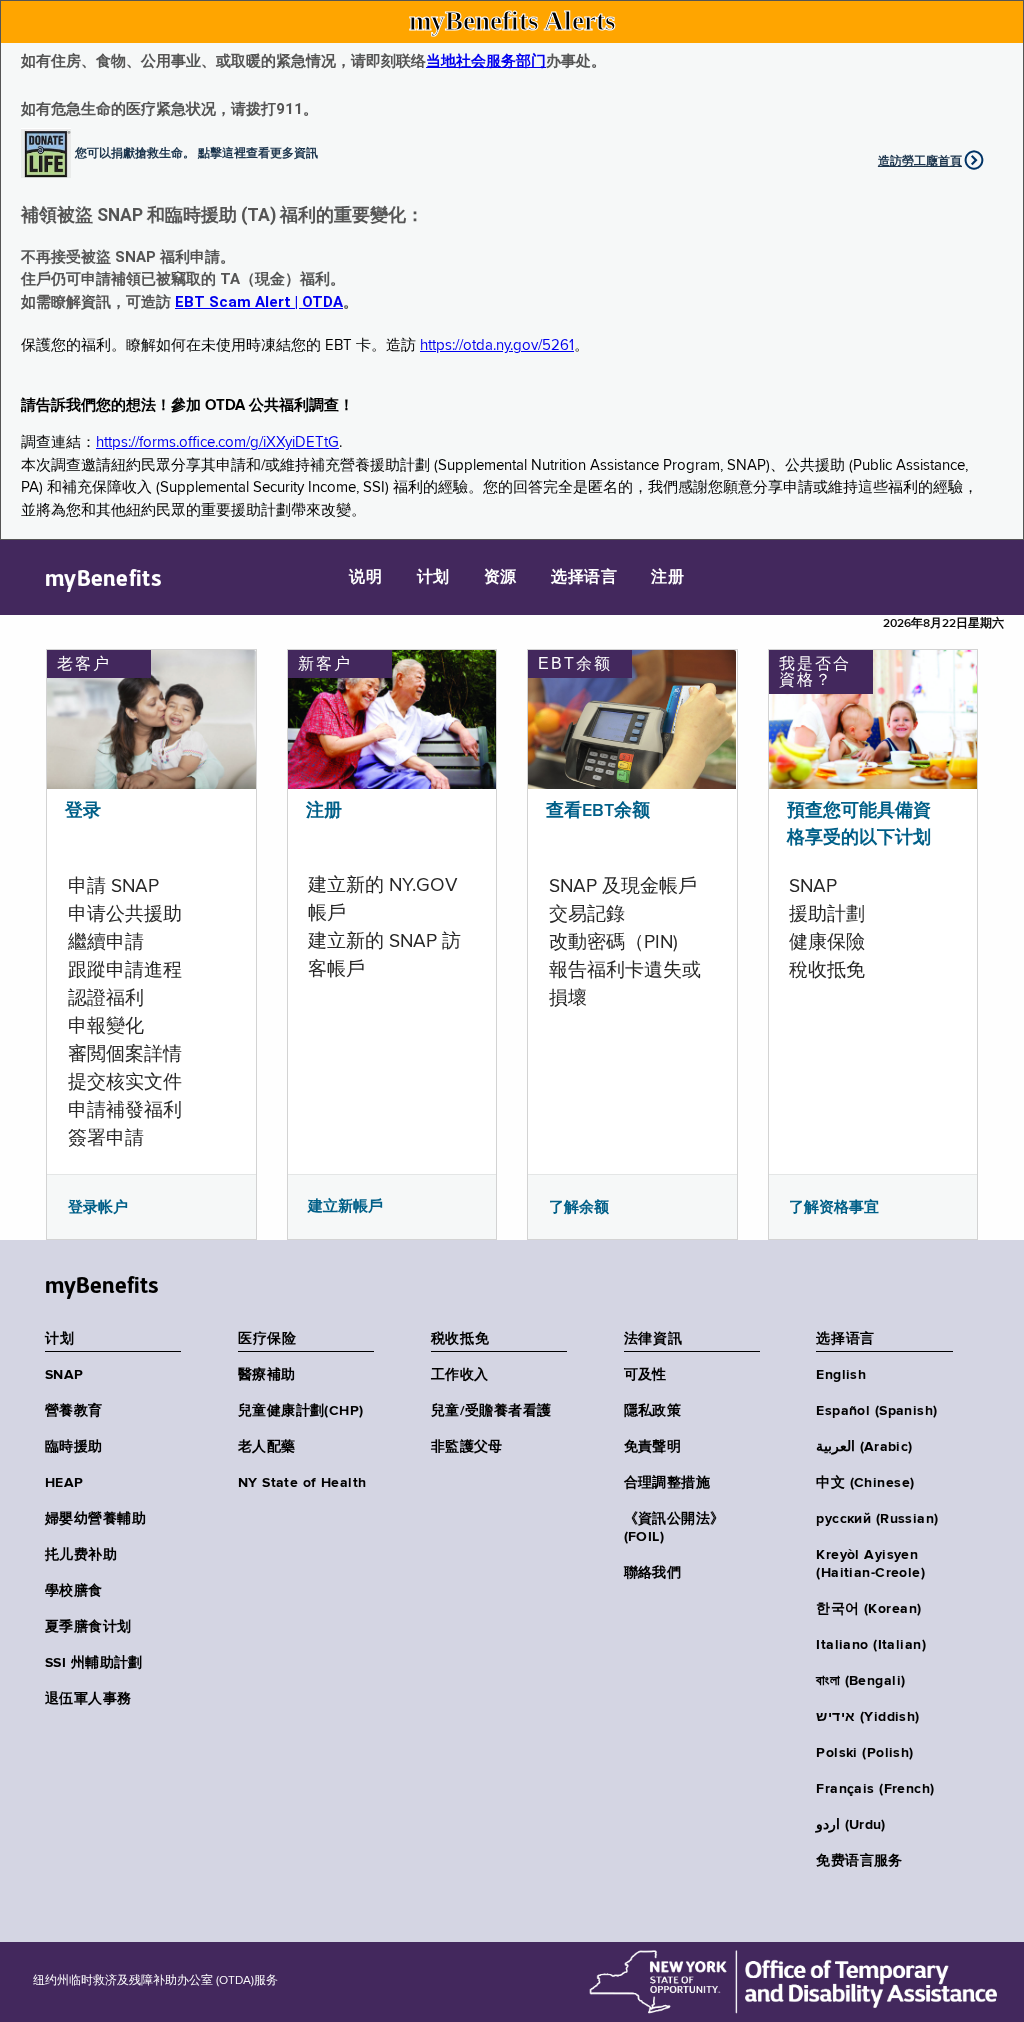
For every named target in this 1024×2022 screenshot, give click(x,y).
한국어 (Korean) (868, 1609)
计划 (433, 578)
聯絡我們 (653, 1573)
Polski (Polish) (864, 1753)
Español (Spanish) (876, 1411)
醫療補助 (267, 1375)
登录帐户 (98, 1207)
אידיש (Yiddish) (867, 1717)
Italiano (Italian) (871, 1645)
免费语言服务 (859, 1861)
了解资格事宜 (834, 1207)
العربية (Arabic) (864, 1447)
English (841, 1375)
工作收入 (460, 1375)
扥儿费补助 (81, 1555)
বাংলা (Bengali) (860, 1681)
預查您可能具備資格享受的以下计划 (859, 824)
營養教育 (74, 1411)
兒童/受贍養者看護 (491, 1411)
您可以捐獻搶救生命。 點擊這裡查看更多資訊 (196, 152)
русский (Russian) (877, 1519)
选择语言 (584, 578)
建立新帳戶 (345, 1206)
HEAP (64, 1483)
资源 (500, 578)
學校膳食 (74, 1591)
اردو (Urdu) (850, 1825)
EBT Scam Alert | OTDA (259, 302)
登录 (83, 811)
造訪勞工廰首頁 (920, 161)
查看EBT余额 (598, 811)
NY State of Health (302, 1483)
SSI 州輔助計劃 (94, 1663)
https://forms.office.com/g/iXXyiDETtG (217, 442)
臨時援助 (74, 1447)
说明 (365, 578)
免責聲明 (653, 1447)
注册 (667, 578)
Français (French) (875, 1789)
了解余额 (579, 1207)
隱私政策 (653, 1411)
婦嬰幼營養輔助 (95, 1519)
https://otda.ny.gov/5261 (497, 345)
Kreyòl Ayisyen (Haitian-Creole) (870, 1564)
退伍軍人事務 (88, 1699)
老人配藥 (267, 1447)
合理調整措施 (667, 1483)
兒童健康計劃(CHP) (301, 1411)
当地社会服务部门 (486, 61)
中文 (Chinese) (865, 1483)
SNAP (64, 1375)
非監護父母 (467, 1447)
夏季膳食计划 (88, 1627)
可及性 (645, 1375)
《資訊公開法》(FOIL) (674, 1528)
